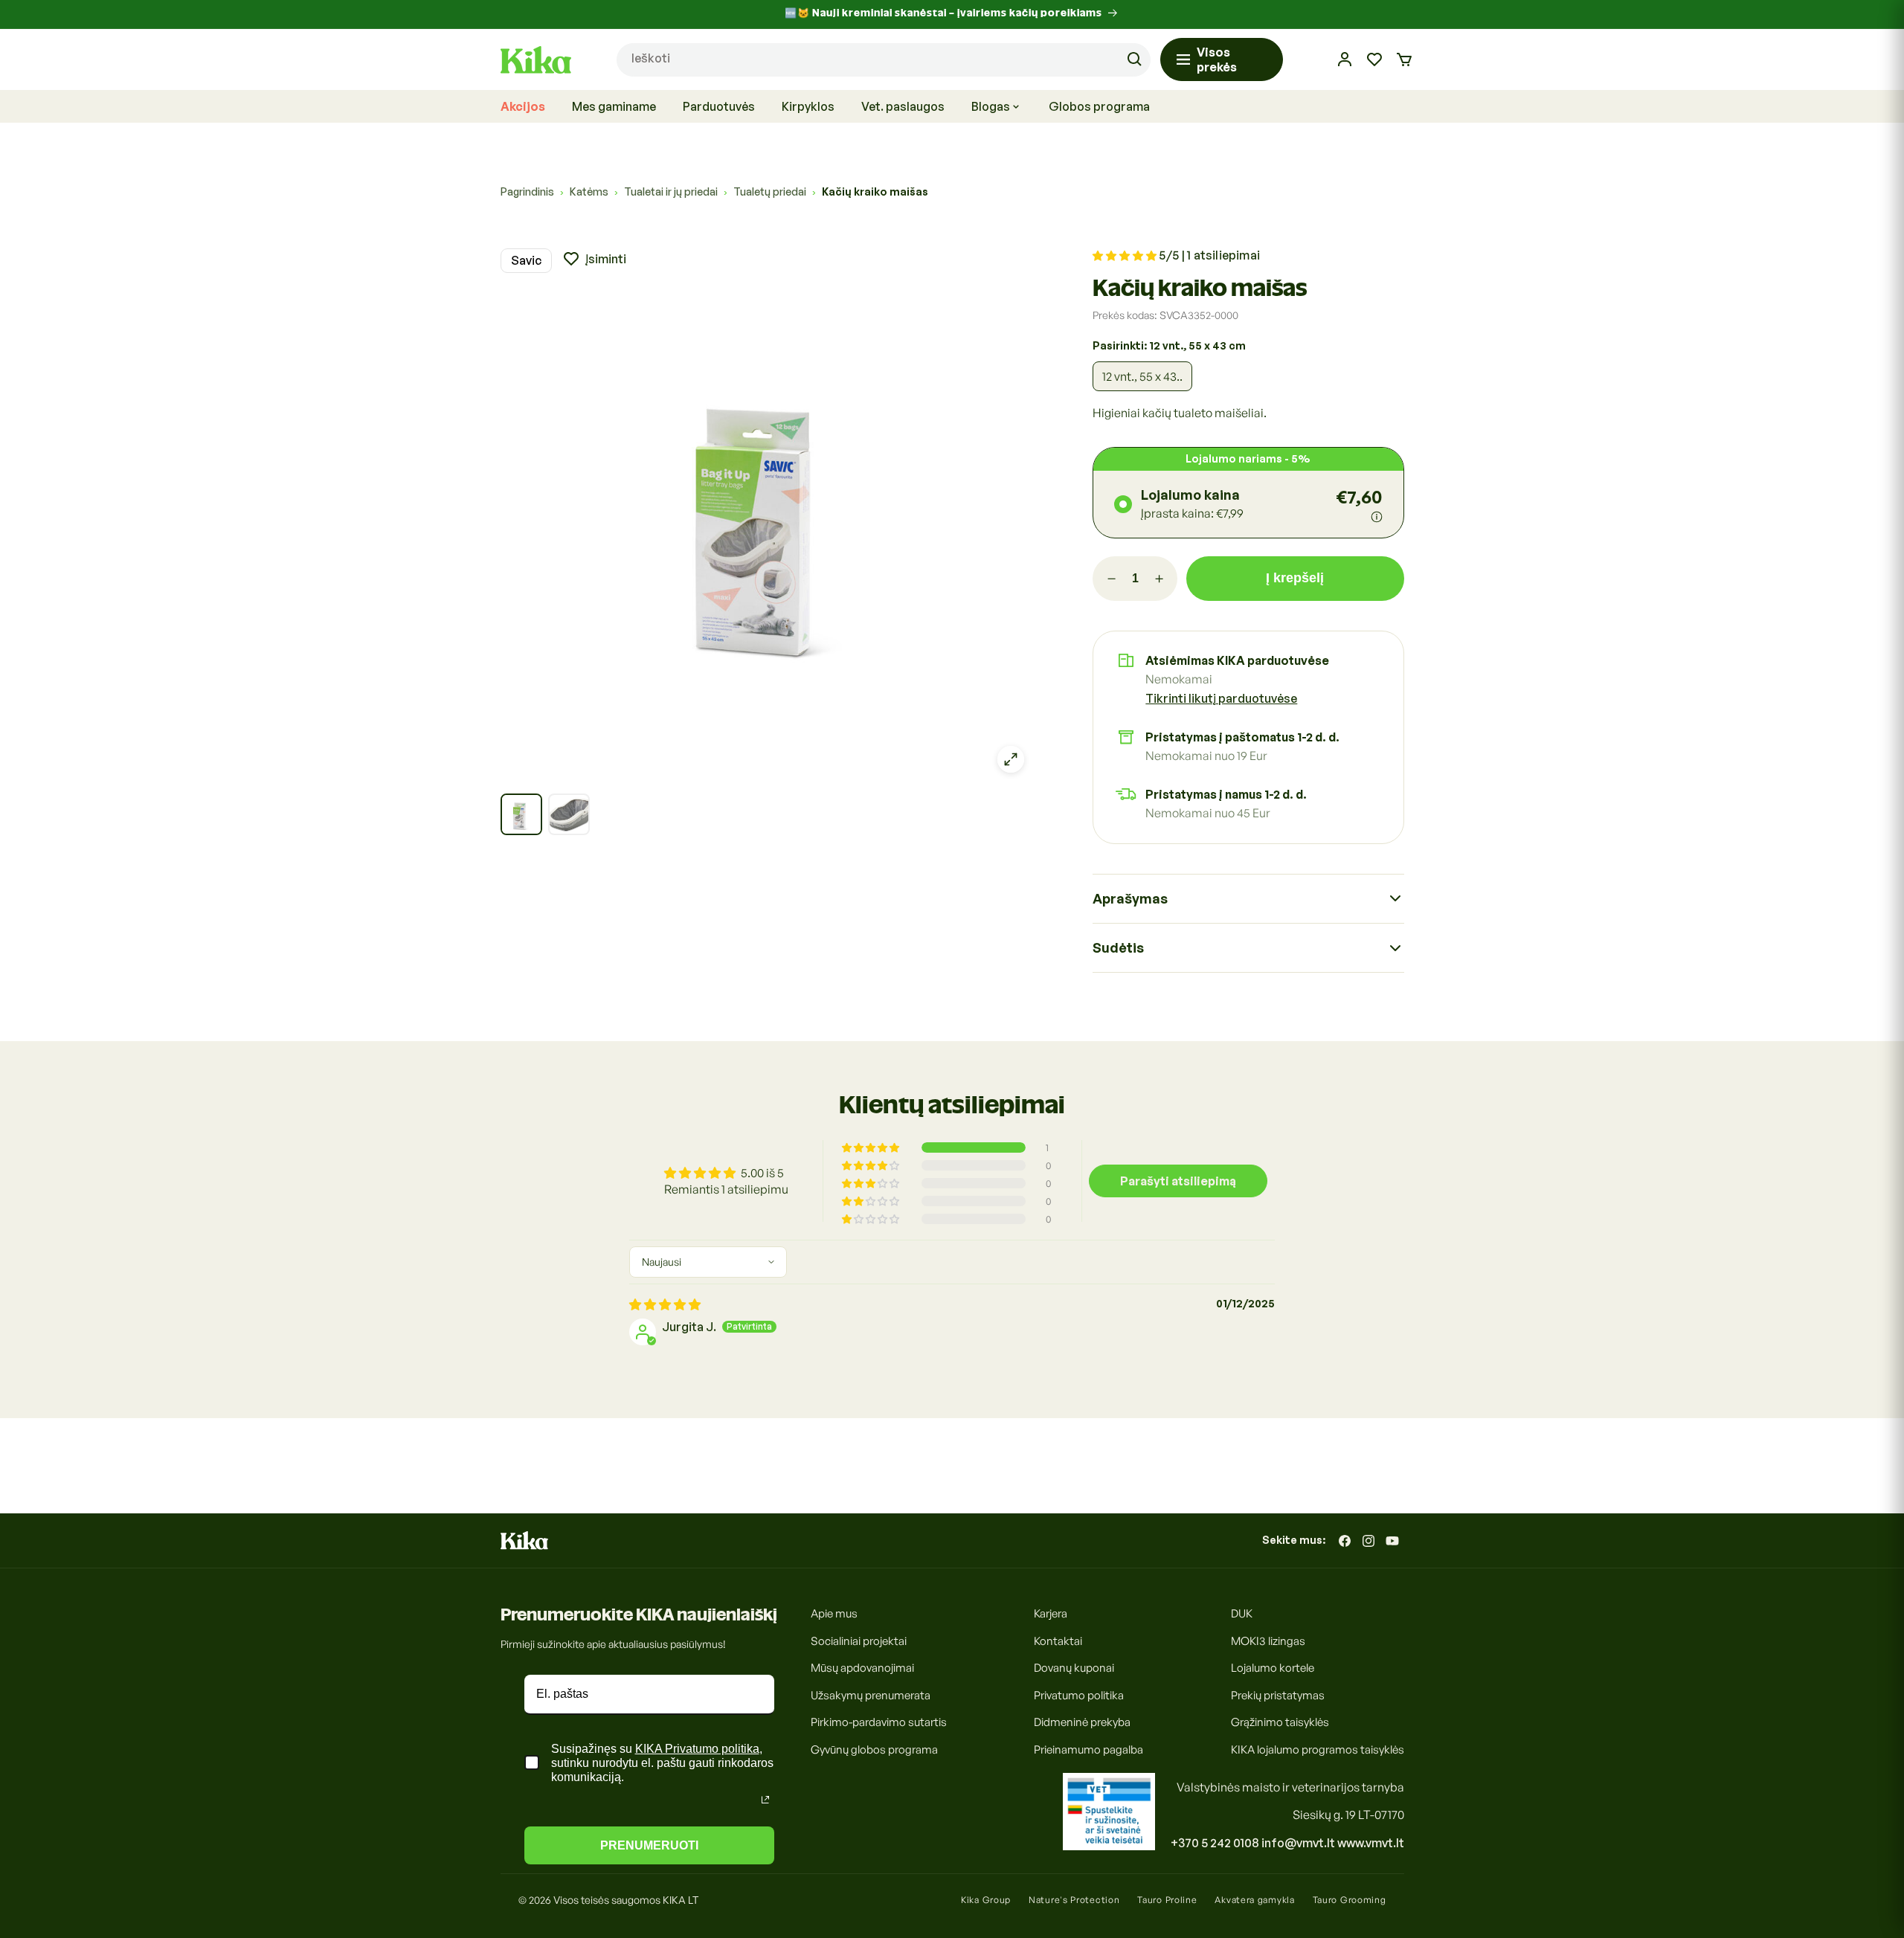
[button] (1404, 59)
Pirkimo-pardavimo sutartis (879, 1722)
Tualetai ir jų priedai (671, 191)
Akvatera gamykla (1254, 1900)
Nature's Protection (1074, 1900)
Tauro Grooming (1350, 1900)
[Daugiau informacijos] (1377, 517)
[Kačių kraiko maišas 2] (569, 814)
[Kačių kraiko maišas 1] (521, 814)
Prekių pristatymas (1278, 1694)
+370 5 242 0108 (1215, 1843)
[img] (665, 1304)
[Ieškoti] (1134, 59)
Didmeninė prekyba (1082, 1722)
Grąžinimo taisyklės (1280, 1722)
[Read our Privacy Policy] (765, 1800)
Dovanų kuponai (1074, 1668)
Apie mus (834, 1613)
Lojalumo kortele (1273, 1668)
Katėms (589, 191)
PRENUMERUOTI (649, 1845)
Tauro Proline (1167, 1900)
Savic (526, 260)
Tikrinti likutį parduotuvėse (1221, 698)
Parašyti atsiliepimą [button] (1178, 1181)
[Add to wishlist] (594, 259)
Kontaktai (1058, 1640)
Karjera (1051, 1613)
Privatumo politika (1079, 1694)
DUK (1242, 1613)
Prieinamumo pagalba (1088, 1749)
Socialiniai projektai (859, 1640)
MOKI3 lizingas (1268, 1640)
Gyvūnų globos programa (874, 1749)
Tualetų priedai (770, 191)
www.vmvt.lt (1371, 1843)
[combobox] (884, 60)
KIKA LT (681, 1900)
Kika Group (986, 1900)
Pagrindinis (527, 191)
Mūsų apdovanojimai (862, 1668)
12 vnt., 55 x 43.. (1142, 376)
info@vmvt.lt (1298, 1843)
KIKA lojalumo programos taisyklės (1318, 1749)
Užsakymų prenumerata (871, 1694)
